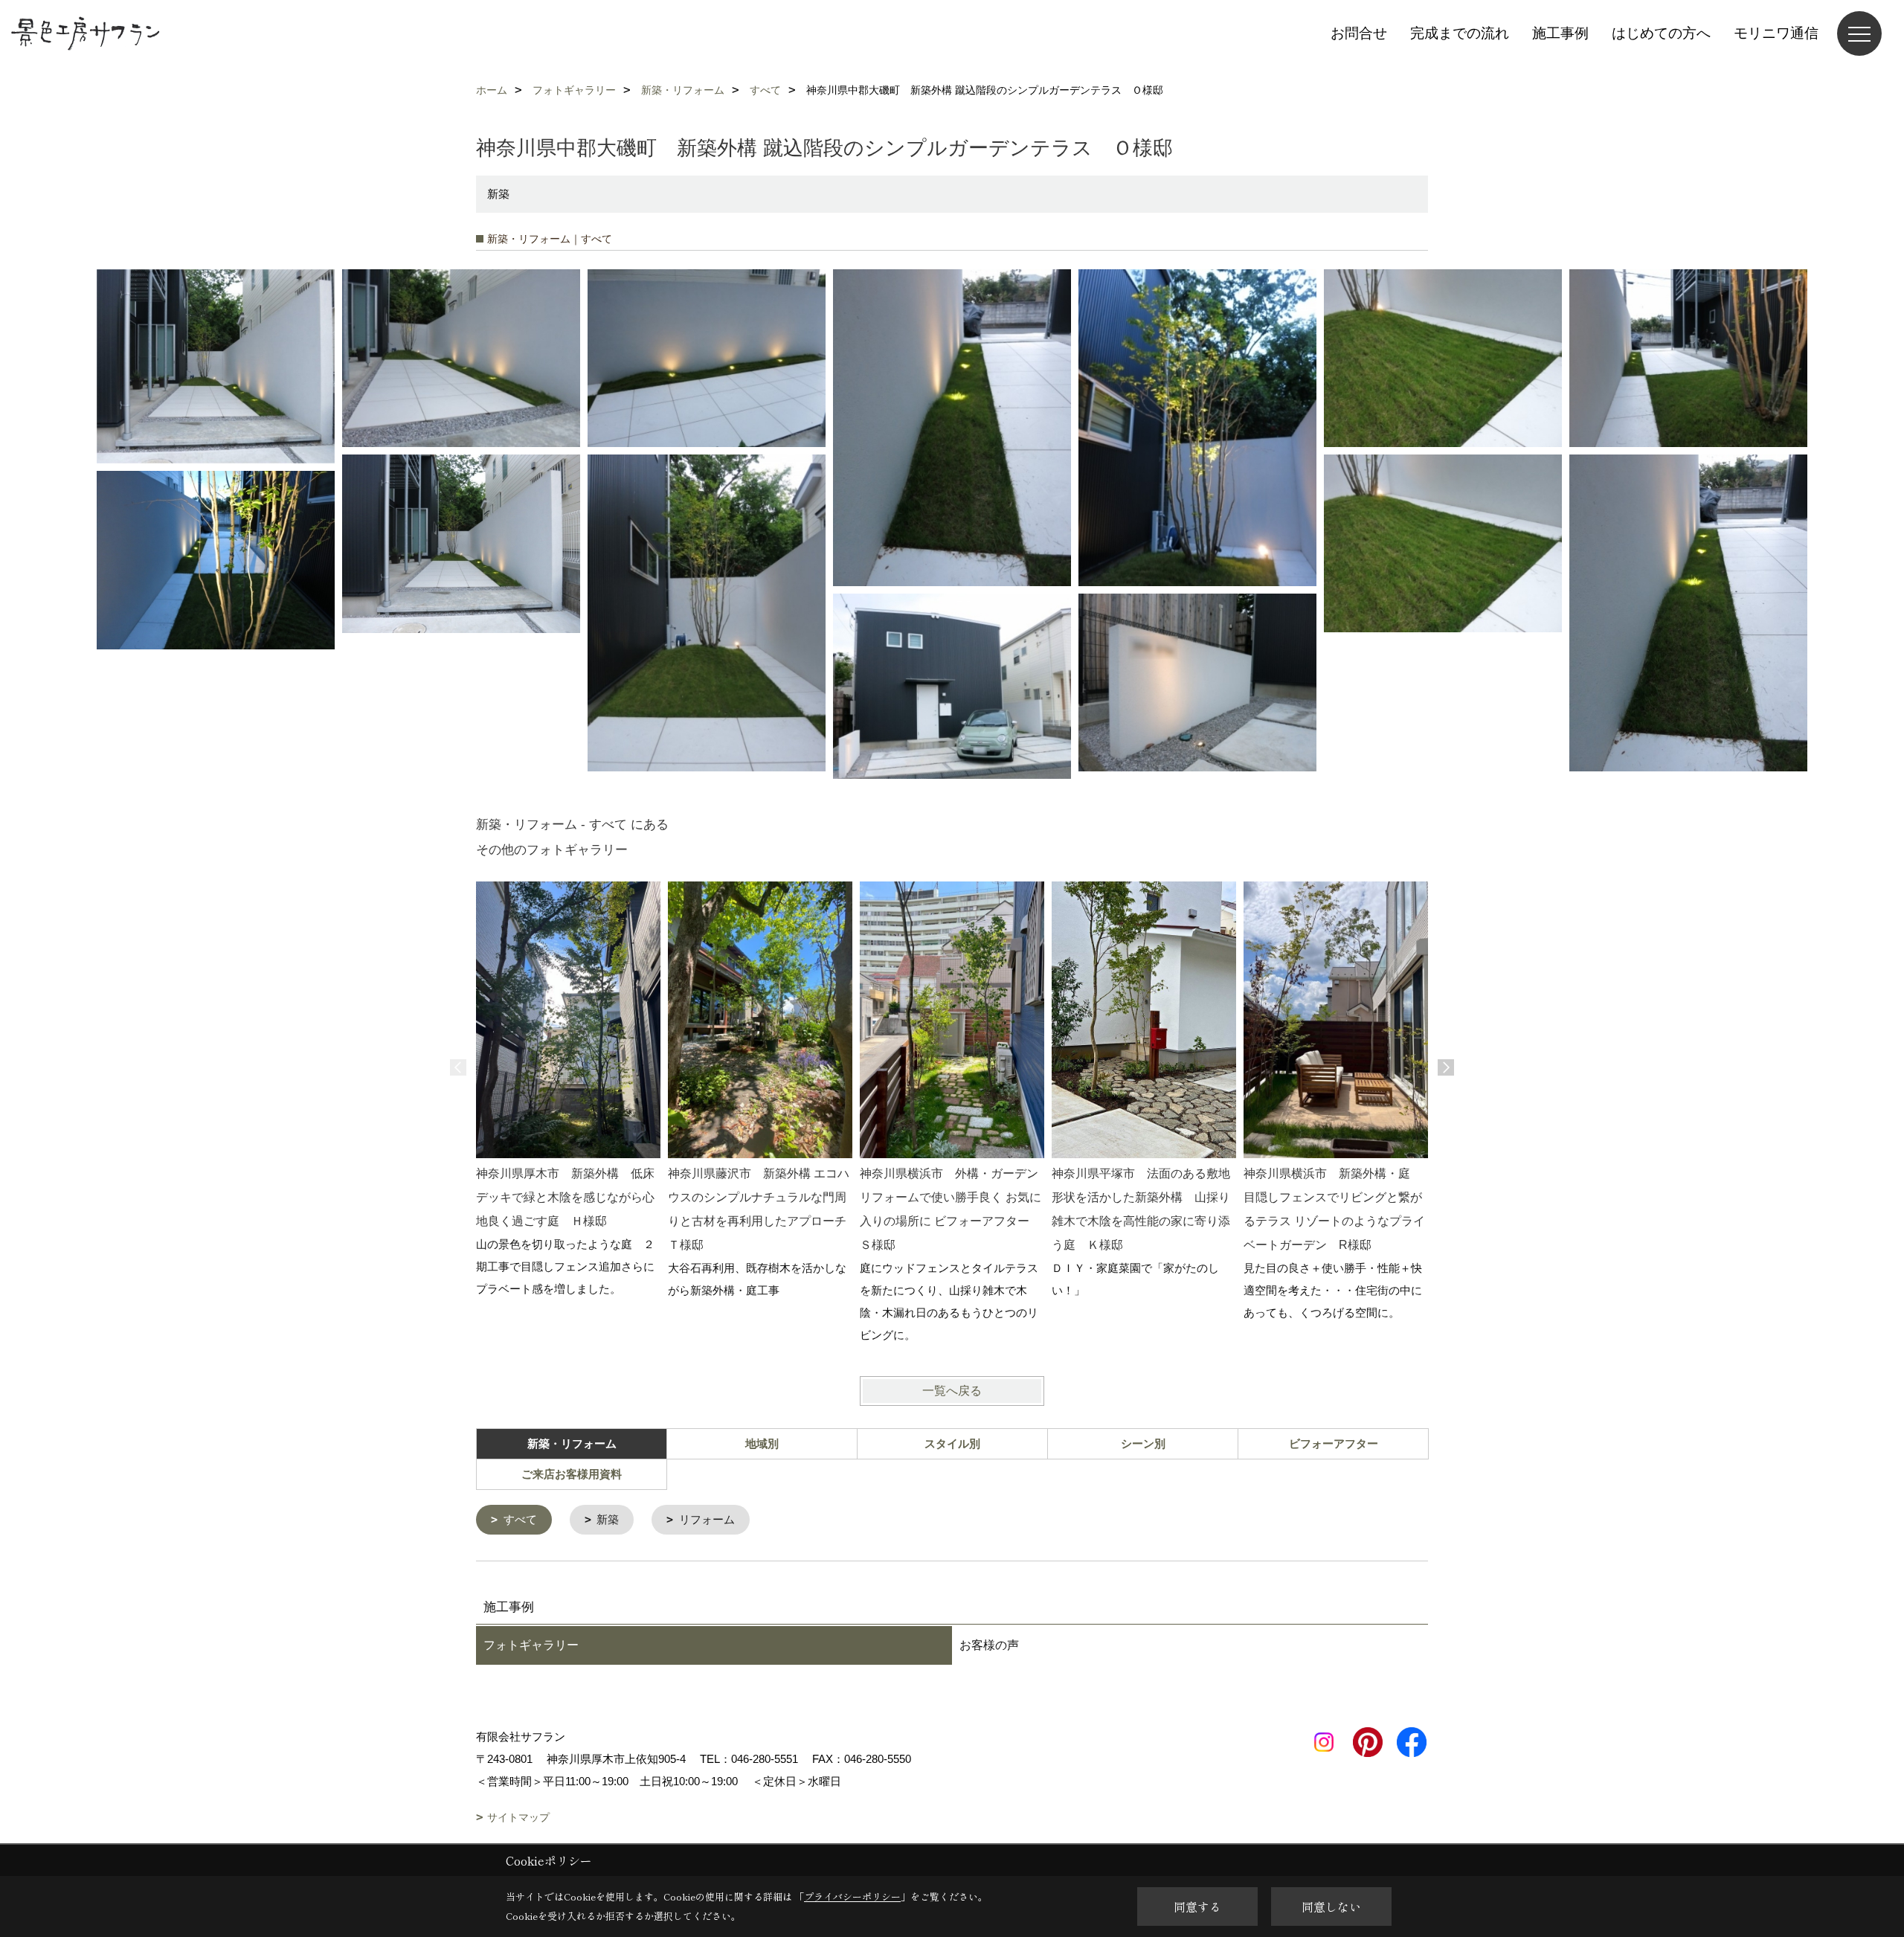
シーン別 (1143, 1443)
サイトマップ (518, 1817)
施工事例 (1560, 33)
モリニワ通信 (1776, 33)
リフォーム (707, 1519)
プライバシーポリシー (852, 1896)
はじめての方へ (1661, 33)
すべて (520, 1519)
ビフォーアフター (1334, 1443)
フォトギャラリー (531, 1645)
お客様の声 (989, 1645)
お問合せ (1359, 33)
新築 (608, 1519)
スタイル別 (952, 1443)
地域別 (762, 1443)
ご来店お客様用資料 (572, 1474)
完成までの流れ (1460, 33)
